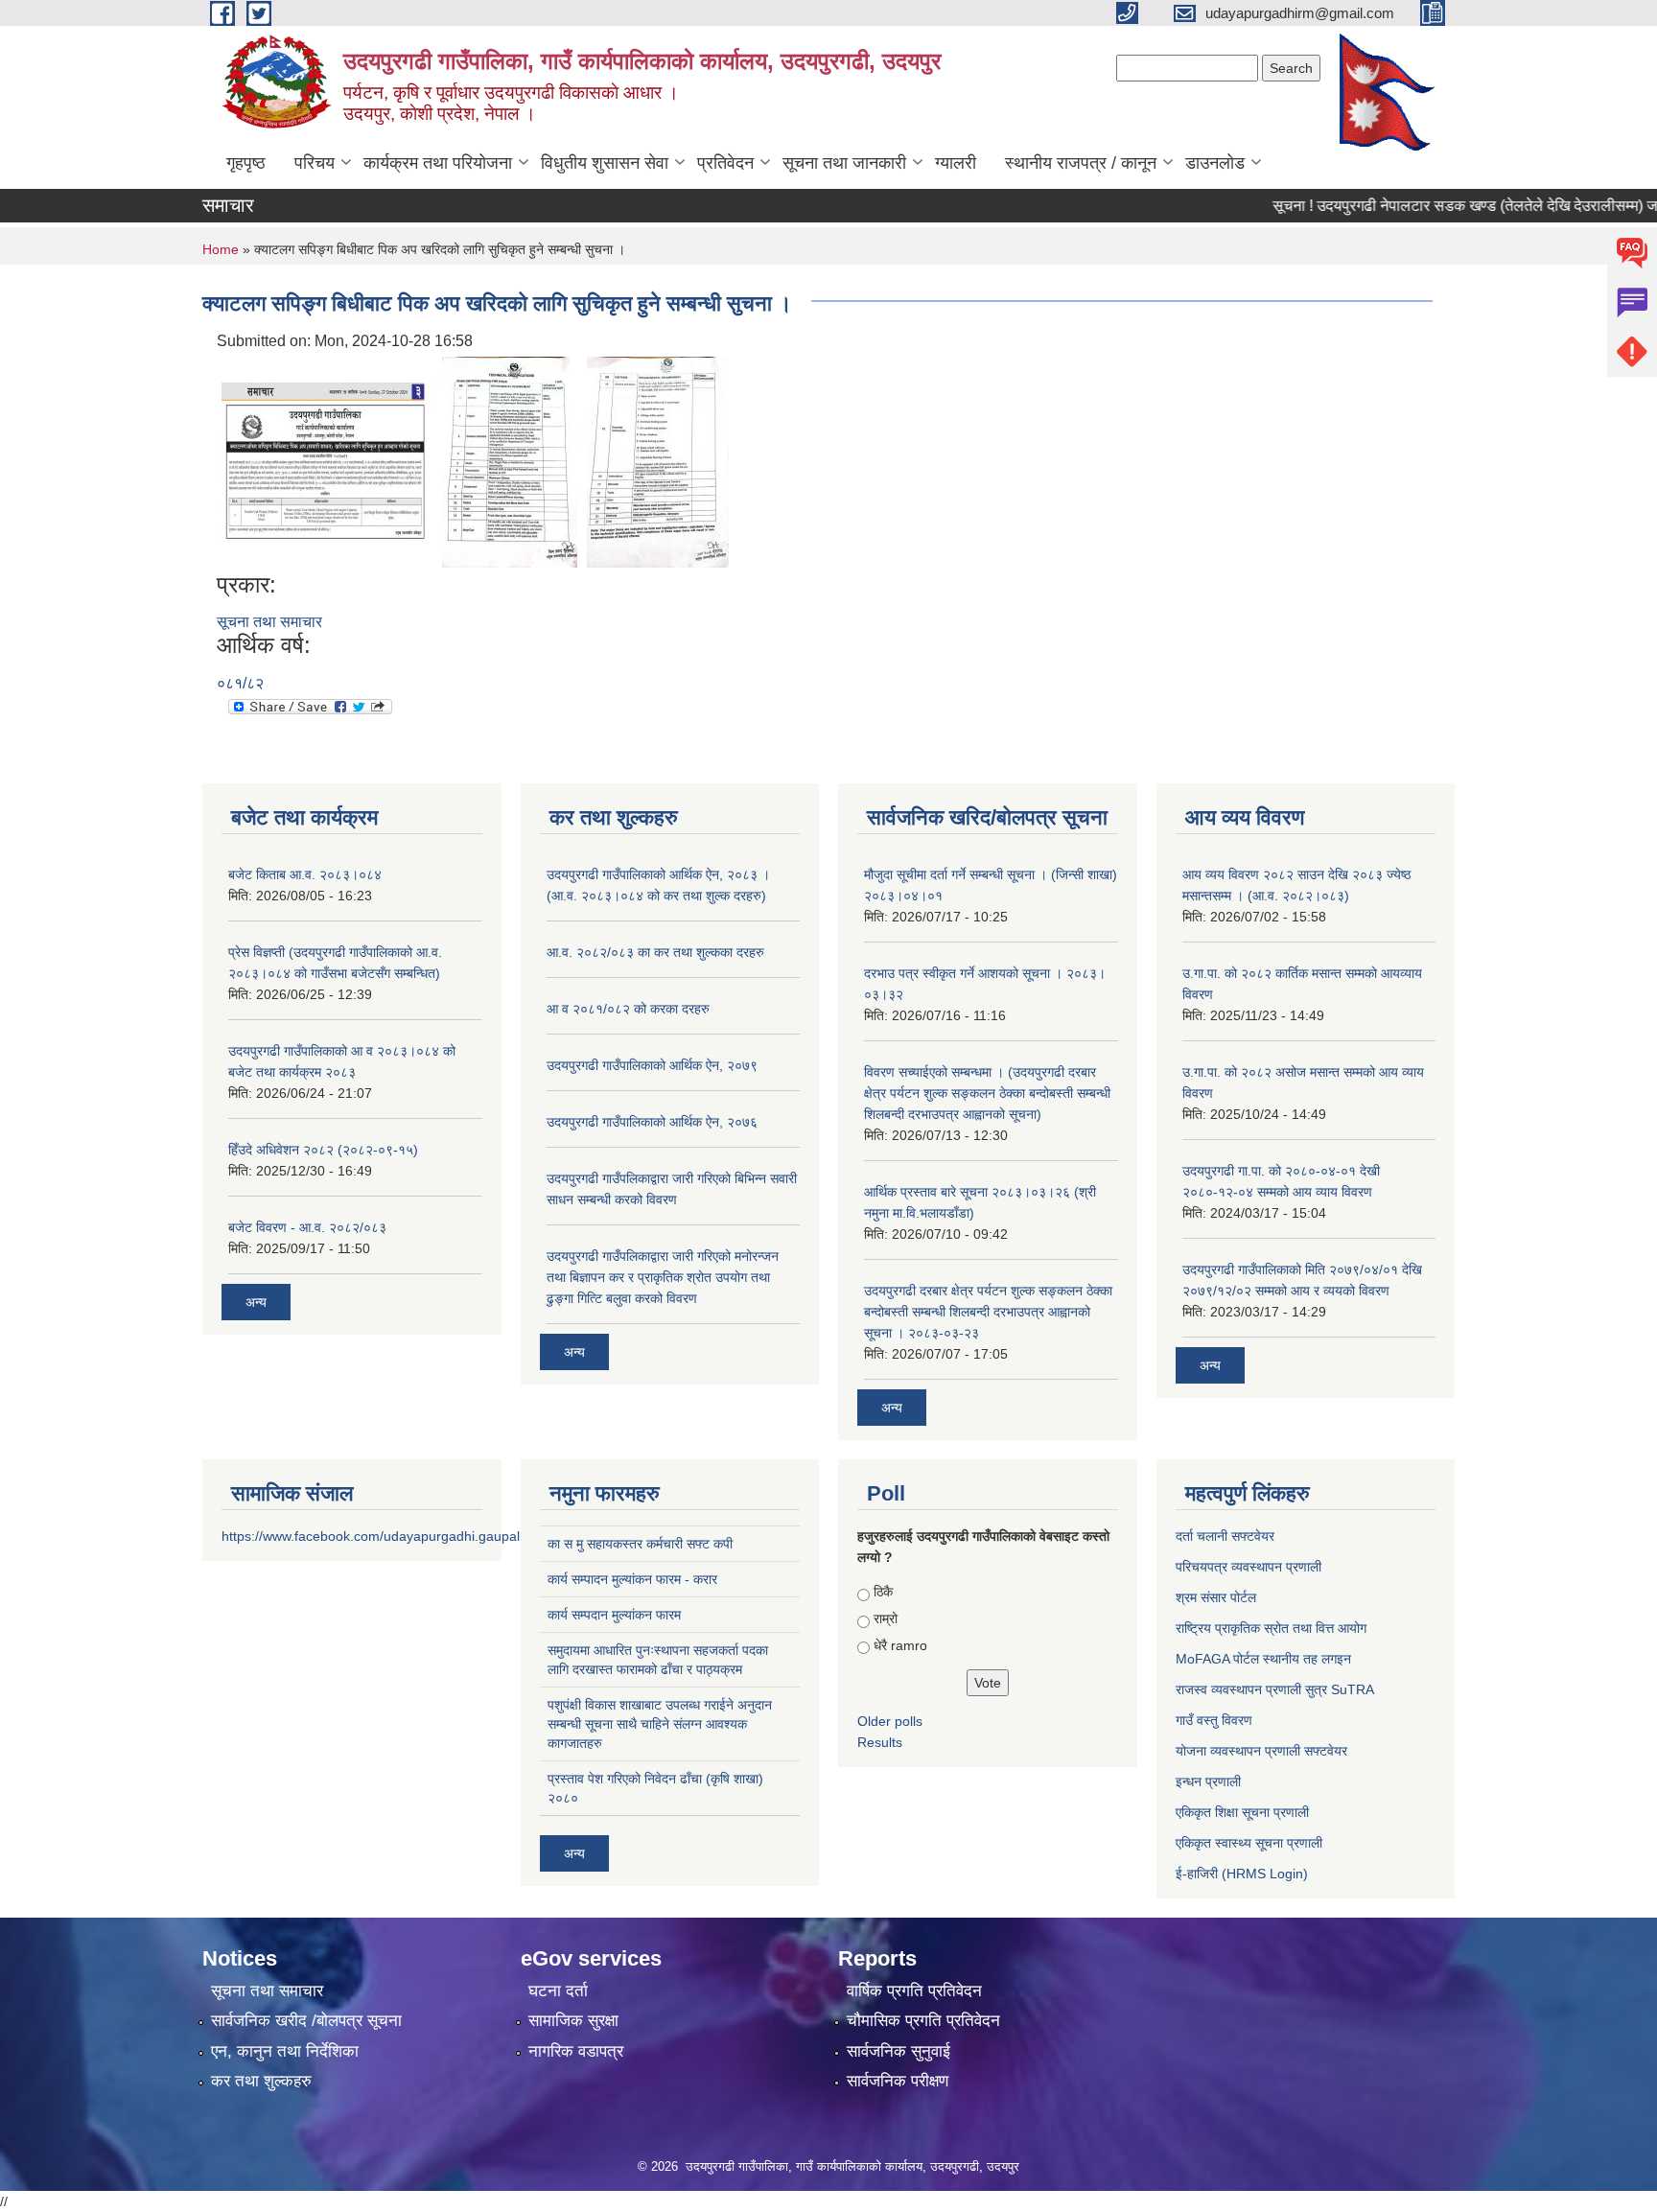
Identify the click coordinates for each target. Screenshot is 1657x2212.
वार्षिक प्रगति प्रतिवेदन (914, 1991)
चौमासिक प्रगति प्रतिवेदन (923, 2021)
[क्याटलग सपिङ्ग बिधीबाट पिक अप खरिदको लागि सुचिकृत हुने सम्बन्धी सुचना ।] (327, 461)
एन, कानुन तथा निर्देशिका (285, 2051)
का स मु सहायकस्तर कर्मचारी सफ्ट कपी (640, 1544)
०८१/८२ (240, 683)
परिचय (315, 163)
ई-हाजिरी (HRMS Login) (1242, 1874)
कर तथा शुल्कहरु (261, 2081)
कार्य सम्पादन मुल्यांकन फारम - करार (632, 1579)
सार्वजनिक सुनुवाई (899, 2051)
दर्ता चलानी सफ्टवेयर (1225, 1536)
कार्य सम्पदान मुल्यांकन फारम (614, 1615)
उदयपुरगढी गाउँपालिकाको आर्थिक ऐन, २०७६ (652, 1122)
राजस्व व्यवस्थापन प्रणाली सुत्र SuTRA (1275, 1689)
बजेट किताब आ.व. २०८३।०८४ (305, 874)
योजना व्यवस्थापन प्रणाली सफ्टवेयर (1261, 1751)
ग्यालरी (956, 163)
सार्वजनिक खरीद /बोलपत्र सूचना (306, 2021)
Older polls (890, 1721)
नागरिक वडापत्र (576, 2051)
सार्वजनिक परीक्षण (898, 2081)
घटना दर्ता (558, 1991)
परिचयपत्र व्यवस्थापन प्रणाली (1249, 1567)
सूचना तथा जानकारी (844, 163)
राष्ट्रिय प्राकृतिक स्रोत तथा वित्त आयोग (1271, 1628)
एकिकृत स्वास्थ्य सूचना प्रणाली (1249, 1843)
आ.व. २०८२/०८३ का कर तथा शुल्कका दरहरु (655, 952)
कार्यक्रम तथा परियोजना (438, 163)
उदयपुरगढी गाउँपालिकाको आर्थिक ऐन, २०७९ (652, 1065)
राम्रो (886, 1618)
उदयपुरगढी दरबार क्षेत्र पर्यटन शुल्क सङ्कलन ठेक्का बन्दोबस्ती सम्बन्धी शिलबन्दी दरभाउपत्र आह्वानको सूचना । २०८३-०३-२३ (988, 1312)
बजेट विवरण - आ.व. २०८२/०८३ (307, 1227)
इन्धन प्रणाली (1208, 1781)
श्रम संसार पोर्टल (1216, 1597)
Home (221, 249)
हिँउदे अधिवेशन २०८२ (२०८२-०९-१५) (323, 1150)
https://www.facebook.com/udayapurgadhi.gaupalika (379, 1536)
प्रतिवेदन (725, 163)
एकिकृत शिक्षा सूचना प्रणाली (1242, 1812)
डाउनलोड (1215, 163)
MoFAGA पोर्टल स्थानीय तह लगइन (1263, 1659)
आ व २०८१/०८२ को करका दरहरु (628, 1009)
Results (880, 1742)
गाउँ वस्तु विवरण (1214, 1720)
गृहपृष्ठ (246, 163)
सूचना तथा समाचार (269, 622)
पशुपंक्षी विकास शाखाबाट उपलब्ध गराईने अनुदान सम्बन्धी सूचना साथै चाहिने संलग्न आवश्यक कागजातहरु (660, 1724)
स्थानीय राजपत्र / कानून (1081, 163)
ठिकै (883, 1592)
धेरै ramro (900, 1645)
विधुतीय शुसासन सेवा (605, 163)
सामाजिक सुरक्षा (573, 2021)
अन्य (256, 1302)
